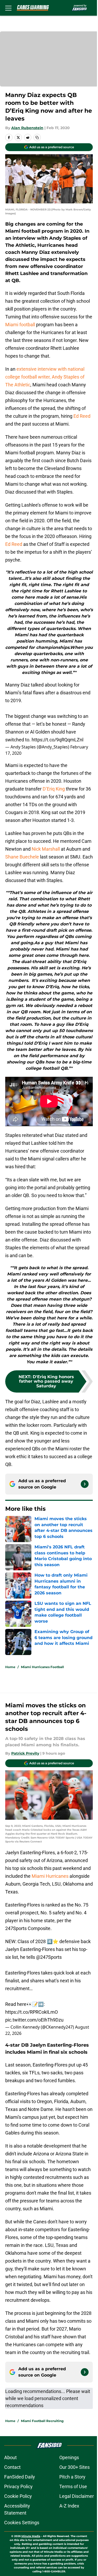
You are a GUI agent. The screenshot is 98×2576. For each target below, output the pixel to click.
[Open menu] (8, 8)
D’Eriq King (54, 789)
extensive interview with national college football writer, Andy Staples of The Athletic (45, 377)
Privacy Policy (18, 2486)
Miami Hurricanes (50, 1876)
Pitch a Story (72, 2477)
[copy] (37, 138)
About (10, 2457)
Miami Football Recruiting (42, 2421)
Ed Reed (82, 416)
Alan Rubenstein (27, 128)
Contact (12, 2467)
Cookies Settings (22, 2523)
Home (10, 1667)
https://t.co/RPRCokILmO (31, 2012)
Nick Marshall (46, 849)
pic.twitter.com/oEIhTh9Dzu (34, 2020)
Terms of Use (73, 2486)
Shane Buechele (22, 857)
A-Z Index (69, 2506)
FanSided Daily (20, 2477)
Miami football (20, 325)
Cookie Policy (18, 2496)
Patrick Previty (25, 1753)
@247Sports (49, 1957)
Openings (69, 2457)
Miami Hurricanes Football (42, 1667)
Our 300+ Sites (74, 2467)
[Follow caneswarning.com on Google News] (85, 1484)
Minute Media (31, 2536)
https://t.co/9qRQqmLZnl (57, 740)
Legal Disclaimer (77, 2496)
